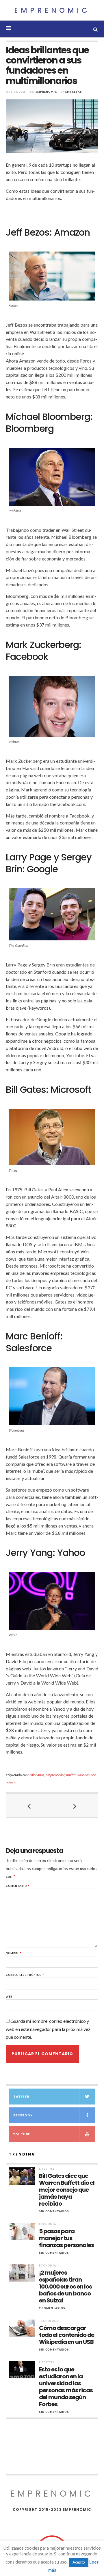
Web (9, 1997)
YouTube (22, 2134)
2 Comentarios (52, 2308)
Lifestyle (47, 2169)
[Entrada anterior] (29, 1806)
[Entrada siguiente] (75, 1806)
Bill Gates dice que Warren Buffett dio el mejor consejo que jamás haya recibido (67, 2190)
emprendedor (55, 1775)
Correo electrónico (25, 1975)
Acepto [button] (79, 2562)
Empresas (74, 92)
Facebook (23, 2115)
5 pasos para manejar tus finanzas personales (66, 2238)
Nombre (14, 1953)
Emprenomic (52, 10)
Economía (48, 2224)
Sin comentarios (54, 2211)
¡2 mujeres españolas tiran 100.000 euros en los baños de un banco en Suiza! (65, 2286)
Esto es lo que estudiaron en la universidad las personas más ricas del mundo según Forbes (66, 2387)
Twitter (21, 2097)
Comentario (18, 1886)
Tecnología (49, 2321)
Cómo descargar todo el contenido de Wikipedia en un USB (67, 2335)
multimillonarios (78, 1775)
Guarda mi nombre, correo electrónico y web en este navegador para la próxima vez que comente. (48, 2029)
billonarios (37, 1775)
